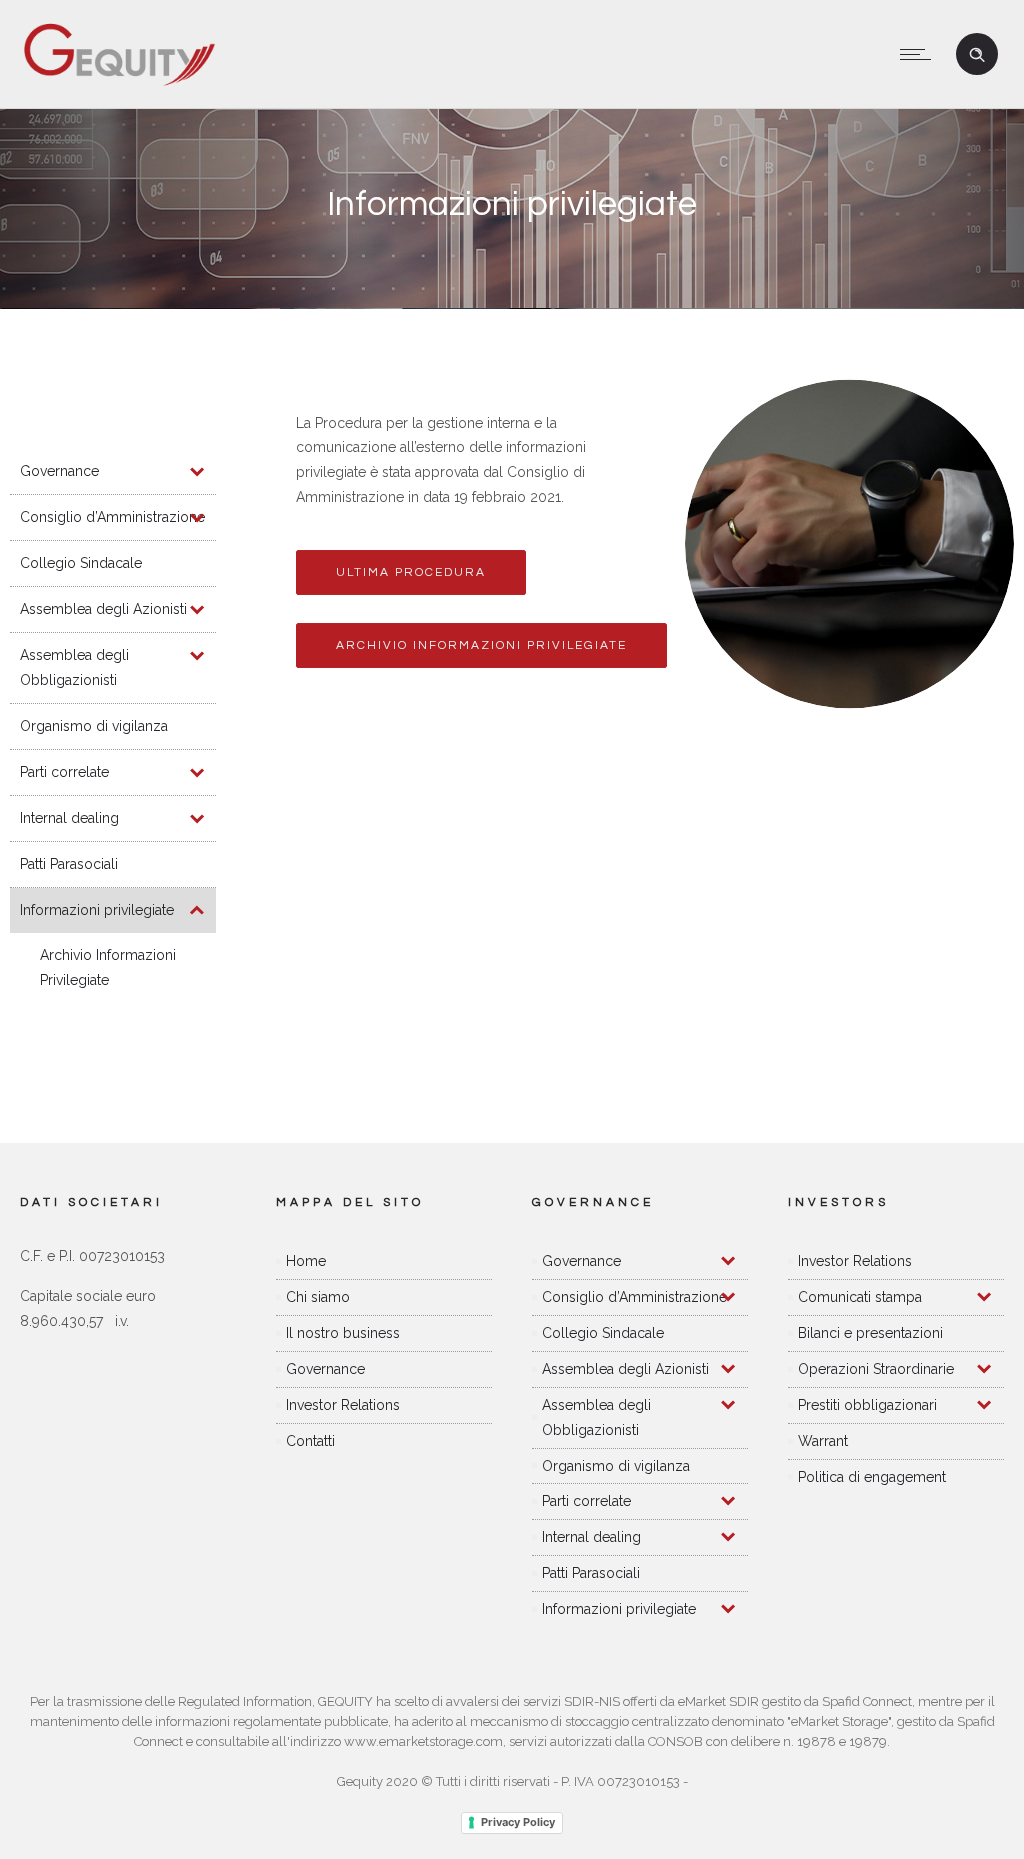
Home (306, 1261)
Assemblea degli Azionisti (103, 609)
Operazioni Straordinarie (876, 1369)
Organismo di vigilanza (94, 726)
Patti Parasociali (69, 864)
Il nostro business (343, 1333)
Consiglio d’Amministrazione (112, 517)
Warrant (823, 1441)
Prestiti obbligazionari (867, 1405)
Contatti (310, 1441)
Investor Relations (343, 1405)
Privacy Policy (518, 1822)
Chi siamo (318, 1297)
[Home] (119, 83)
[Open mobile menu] (920, 54)
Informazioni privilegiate (97, 910)
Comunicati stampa (860, 1297)
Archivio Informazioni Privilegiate (108, 967)
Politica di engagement (872, 1477)
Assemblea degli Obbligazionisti (74, 667)
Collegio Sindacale (81, 563)
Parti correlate (64, 772)
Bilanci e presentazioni (870, 1333)
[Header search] (977, 55)
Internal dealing (69, 818)
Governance (59, 471)
